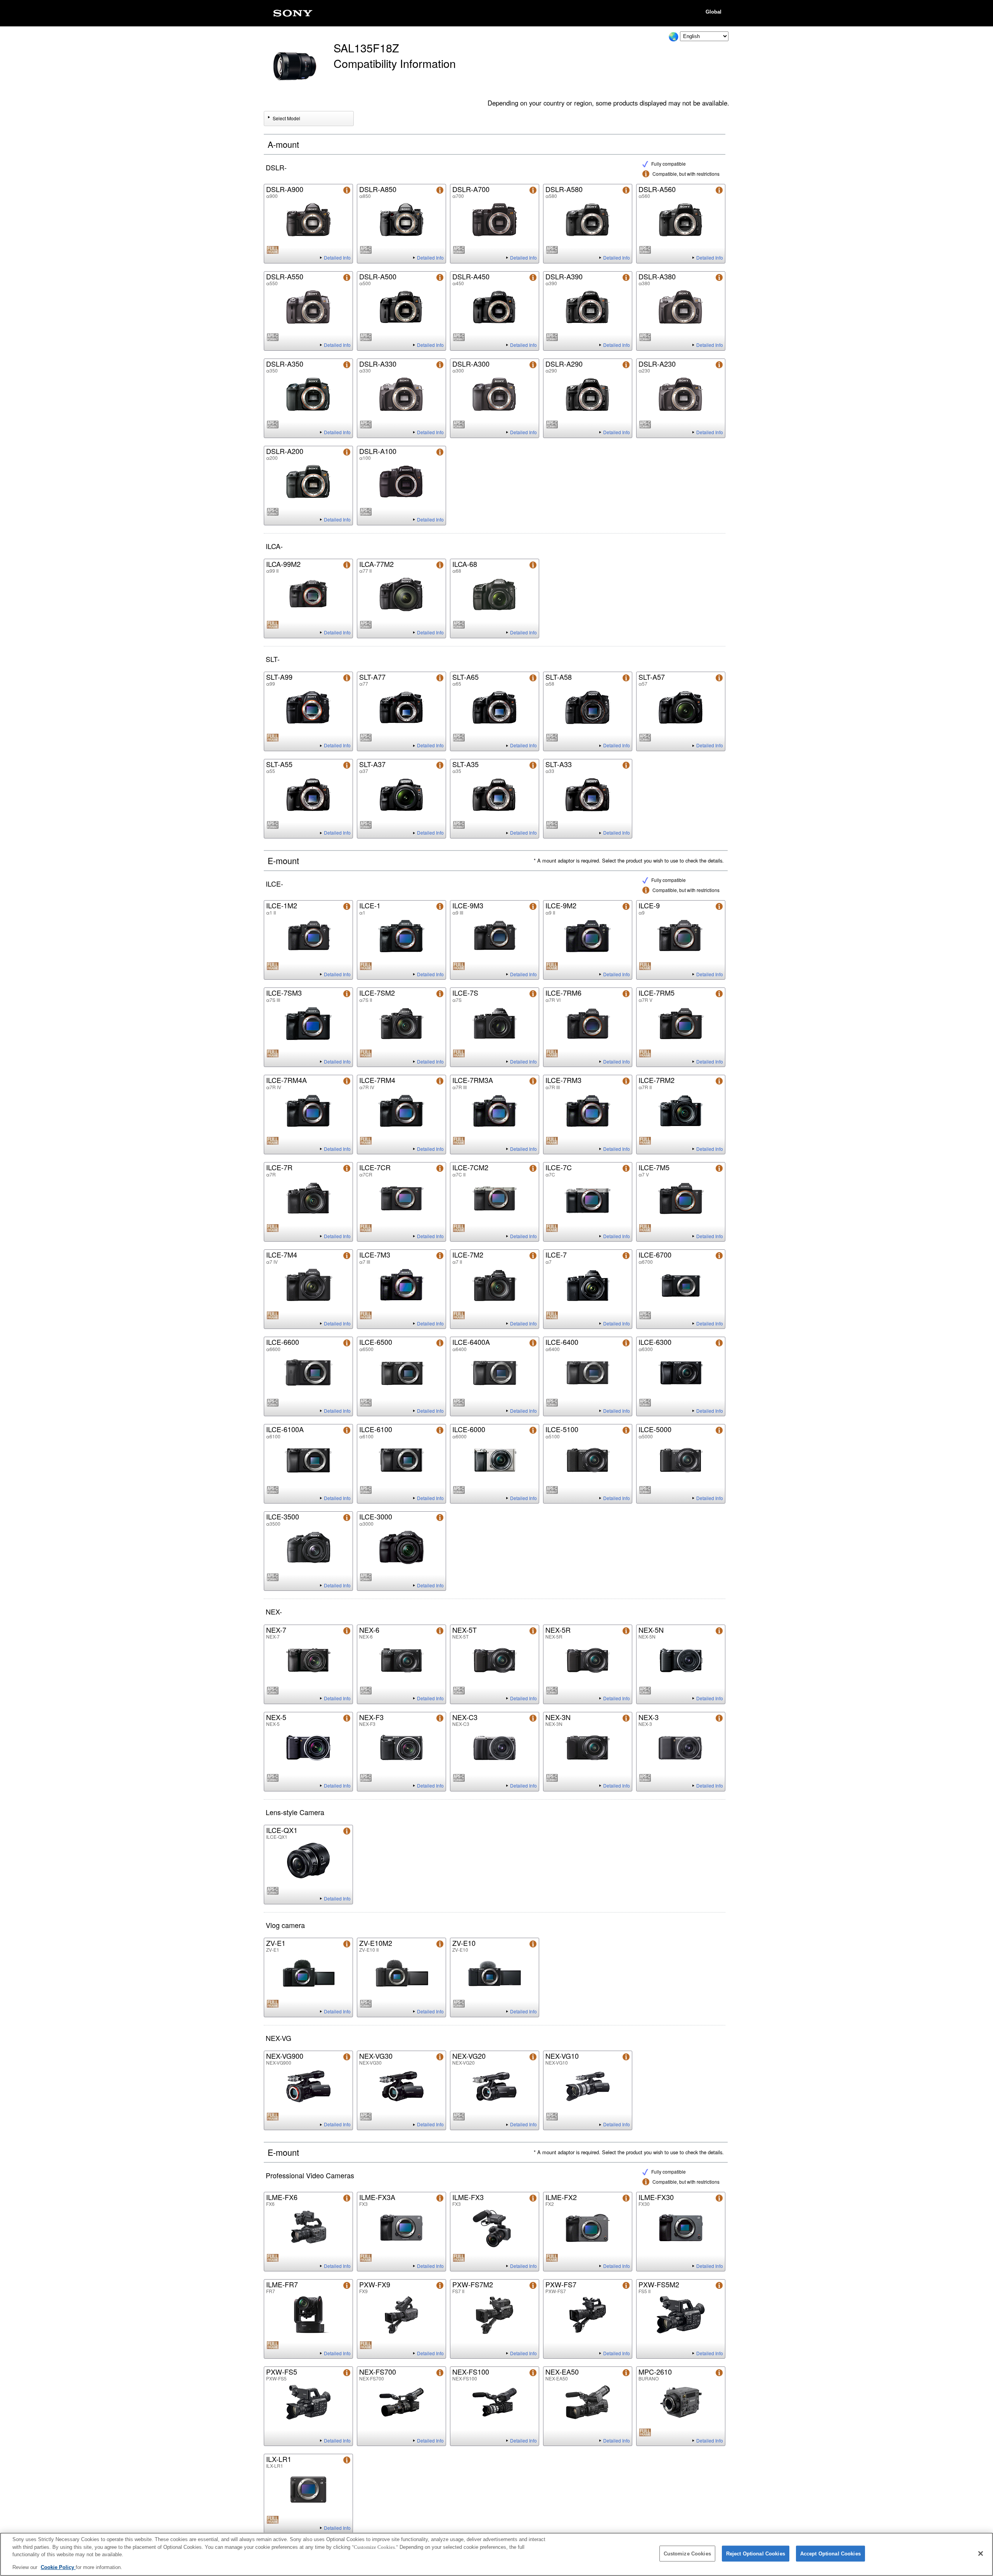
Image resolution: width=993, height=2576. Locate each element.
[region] (496, 2554)
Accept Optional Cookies (830, 2554)
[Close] (981, 2553)
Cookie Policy (58, 2567)
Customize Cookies (687, 2554)
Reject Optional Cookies (756, 2554)
